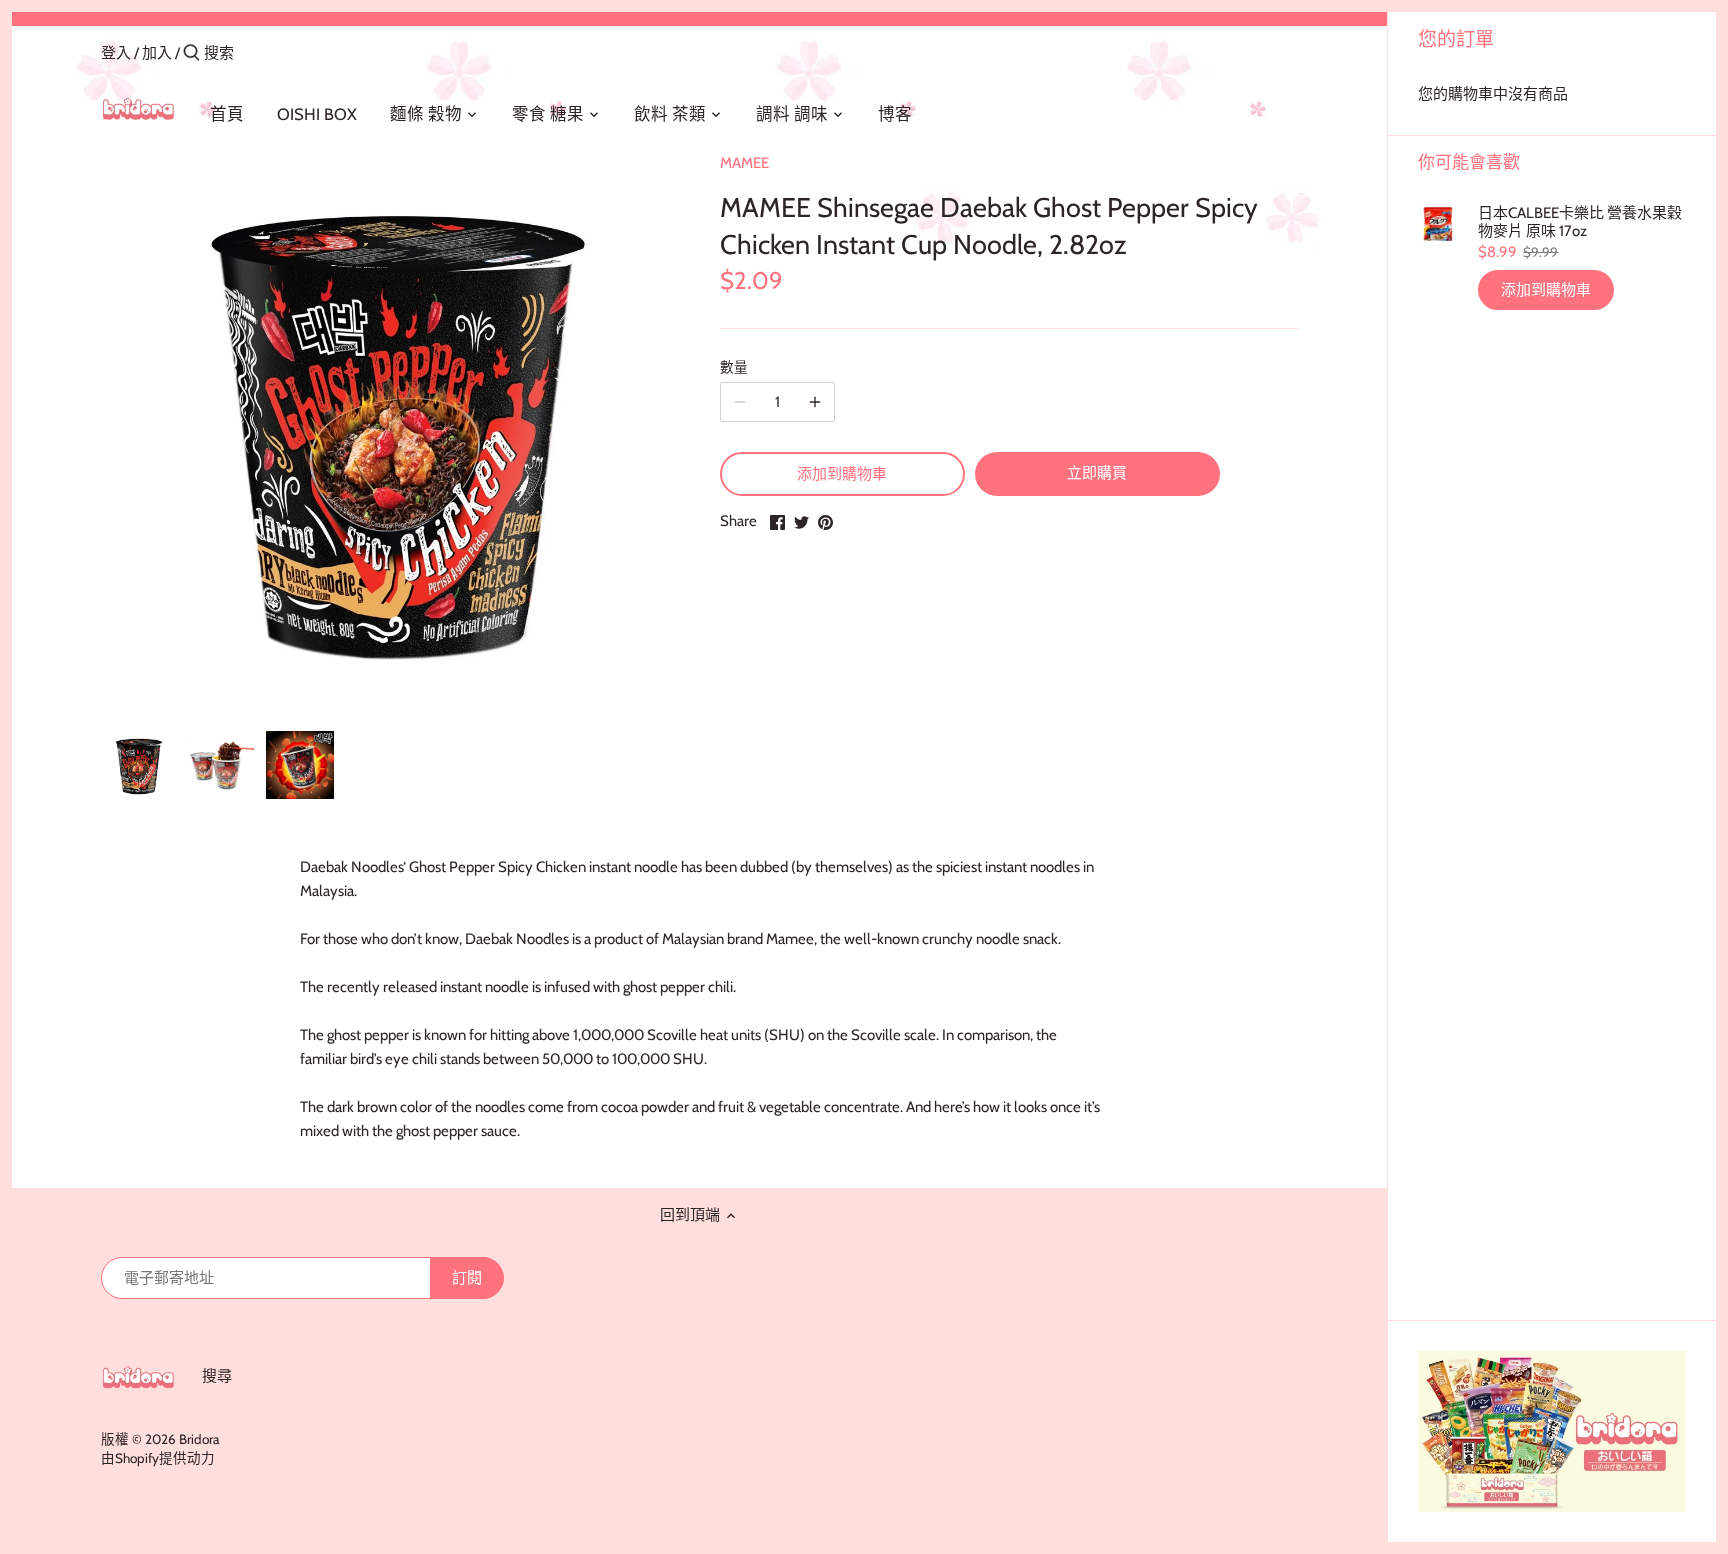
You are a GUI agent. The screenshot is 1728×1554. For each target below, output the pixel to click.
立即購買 (1097, 473)
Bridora (199, 1439)
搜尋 (217, 1376)
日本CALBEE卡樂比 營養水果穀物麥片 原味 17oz (1580, 222)
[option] (138, 765)
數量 (734, 367)
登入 (116, 53)
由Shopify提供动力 (158, 1458)
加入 (157, 53)
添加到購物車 (1546, 290)
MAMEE (744, 163)
